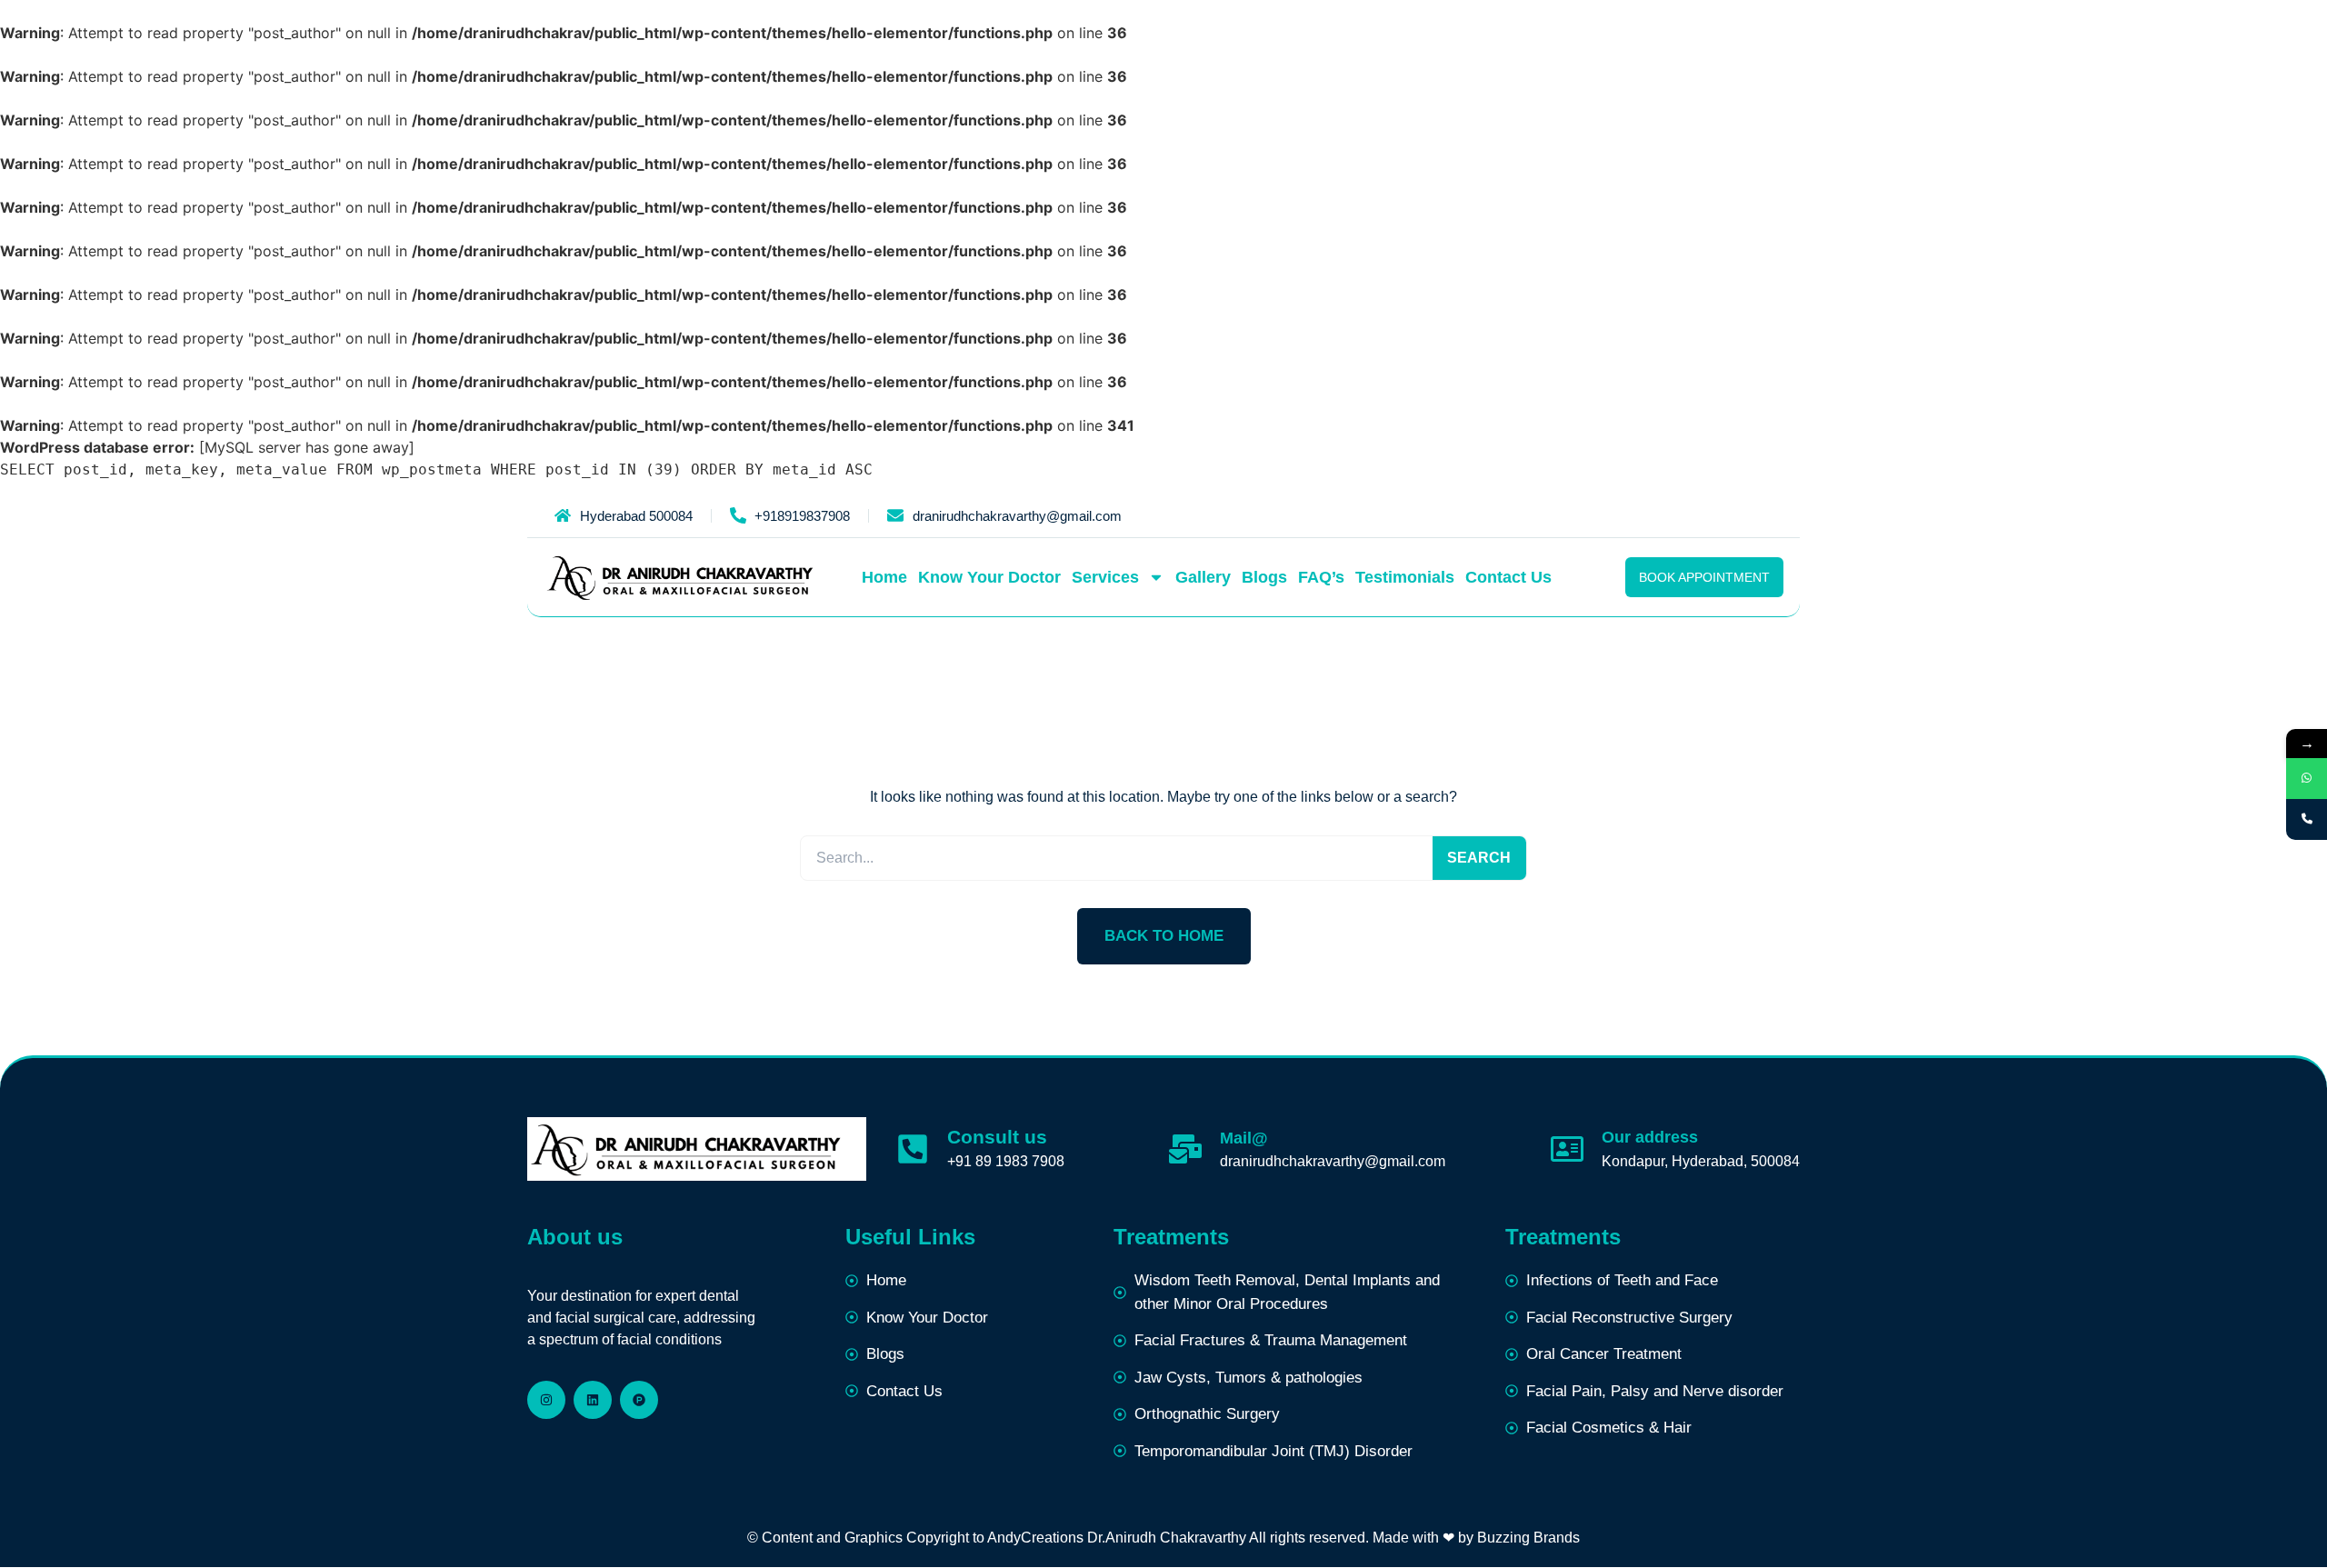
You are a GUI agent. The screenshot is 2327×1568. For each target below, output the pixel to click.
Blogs (1264, 577)
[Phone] (2307, 819)
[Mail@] (1185, 1149)
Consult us (997, 1137)
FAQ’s (1321, 577)
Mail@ (1244, 1138)
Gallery (1203, 577)
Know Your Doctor (989, 577)
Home (884, 577)
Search (1479, 858)
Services (1105, 577)
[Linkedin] (593, 1400)
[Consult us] (913, 1149)
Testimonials (1405, 577)
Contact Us (1508, 577)
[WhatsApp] (2307, 779)
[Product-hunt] (639, 1400)
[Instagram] (546, 1400)
